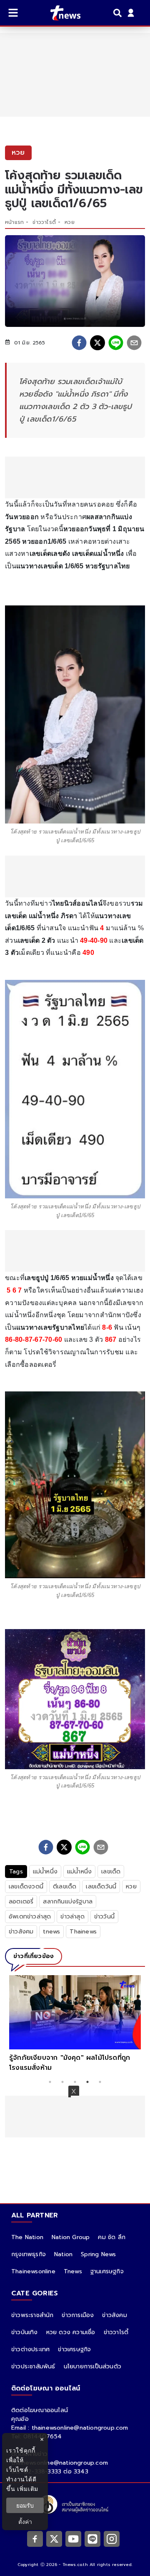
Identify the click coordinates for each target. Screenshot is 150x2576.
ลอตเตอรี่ (21, 1902)
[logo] (60, 13)
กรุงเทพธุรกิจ (29, 2254)
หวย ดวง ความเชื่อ (71, 2332)
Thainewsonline (33, 2271)
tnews (51, 1932)
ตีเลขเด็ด (65, 1887)
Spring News (98, 2254)
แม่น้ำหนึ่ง (45, 1872)
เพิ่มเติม (28, 2489)
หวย (70, 222)
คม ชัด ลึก (112, 2237)
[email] (134, 343)
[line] (116, 343)
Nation (63, 2254)
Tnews (73, 2271)
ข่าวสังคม (21, 1932)
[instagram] (112, 2538)
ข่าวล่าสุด (72, 1917)
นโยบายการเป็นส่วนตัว (92, 2366)
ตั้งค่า (25, 2522)
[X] (54, 2538)
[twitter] (97, 343)
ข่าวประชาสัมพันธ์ (33, 2366)
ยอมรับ (25, 2505)
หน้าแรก (14, 222)
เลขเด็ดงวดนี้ (26, 1887)
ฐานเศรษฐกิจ (107, 2271)
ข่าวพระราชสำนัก (32, 2315)
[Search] (119, 13)
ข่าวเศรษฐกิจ (74, 2349)
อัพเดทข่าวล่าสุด (30, 1917)
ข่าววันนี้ (104, 1917)
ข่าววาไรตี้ (44, 222)
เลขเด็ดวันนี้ (101, 1887)
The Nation (27, 2237)
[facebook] (79, 343)
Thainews (83, 1932)
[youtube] (73, 2538)
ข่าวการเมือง (78, 2315)
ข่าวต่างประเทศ (30, 2349)
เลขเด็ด (111, 1872)
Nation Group (71, 2237)
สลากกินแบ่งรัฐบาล (68, 1902)
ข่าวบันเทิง (25, 2332)
